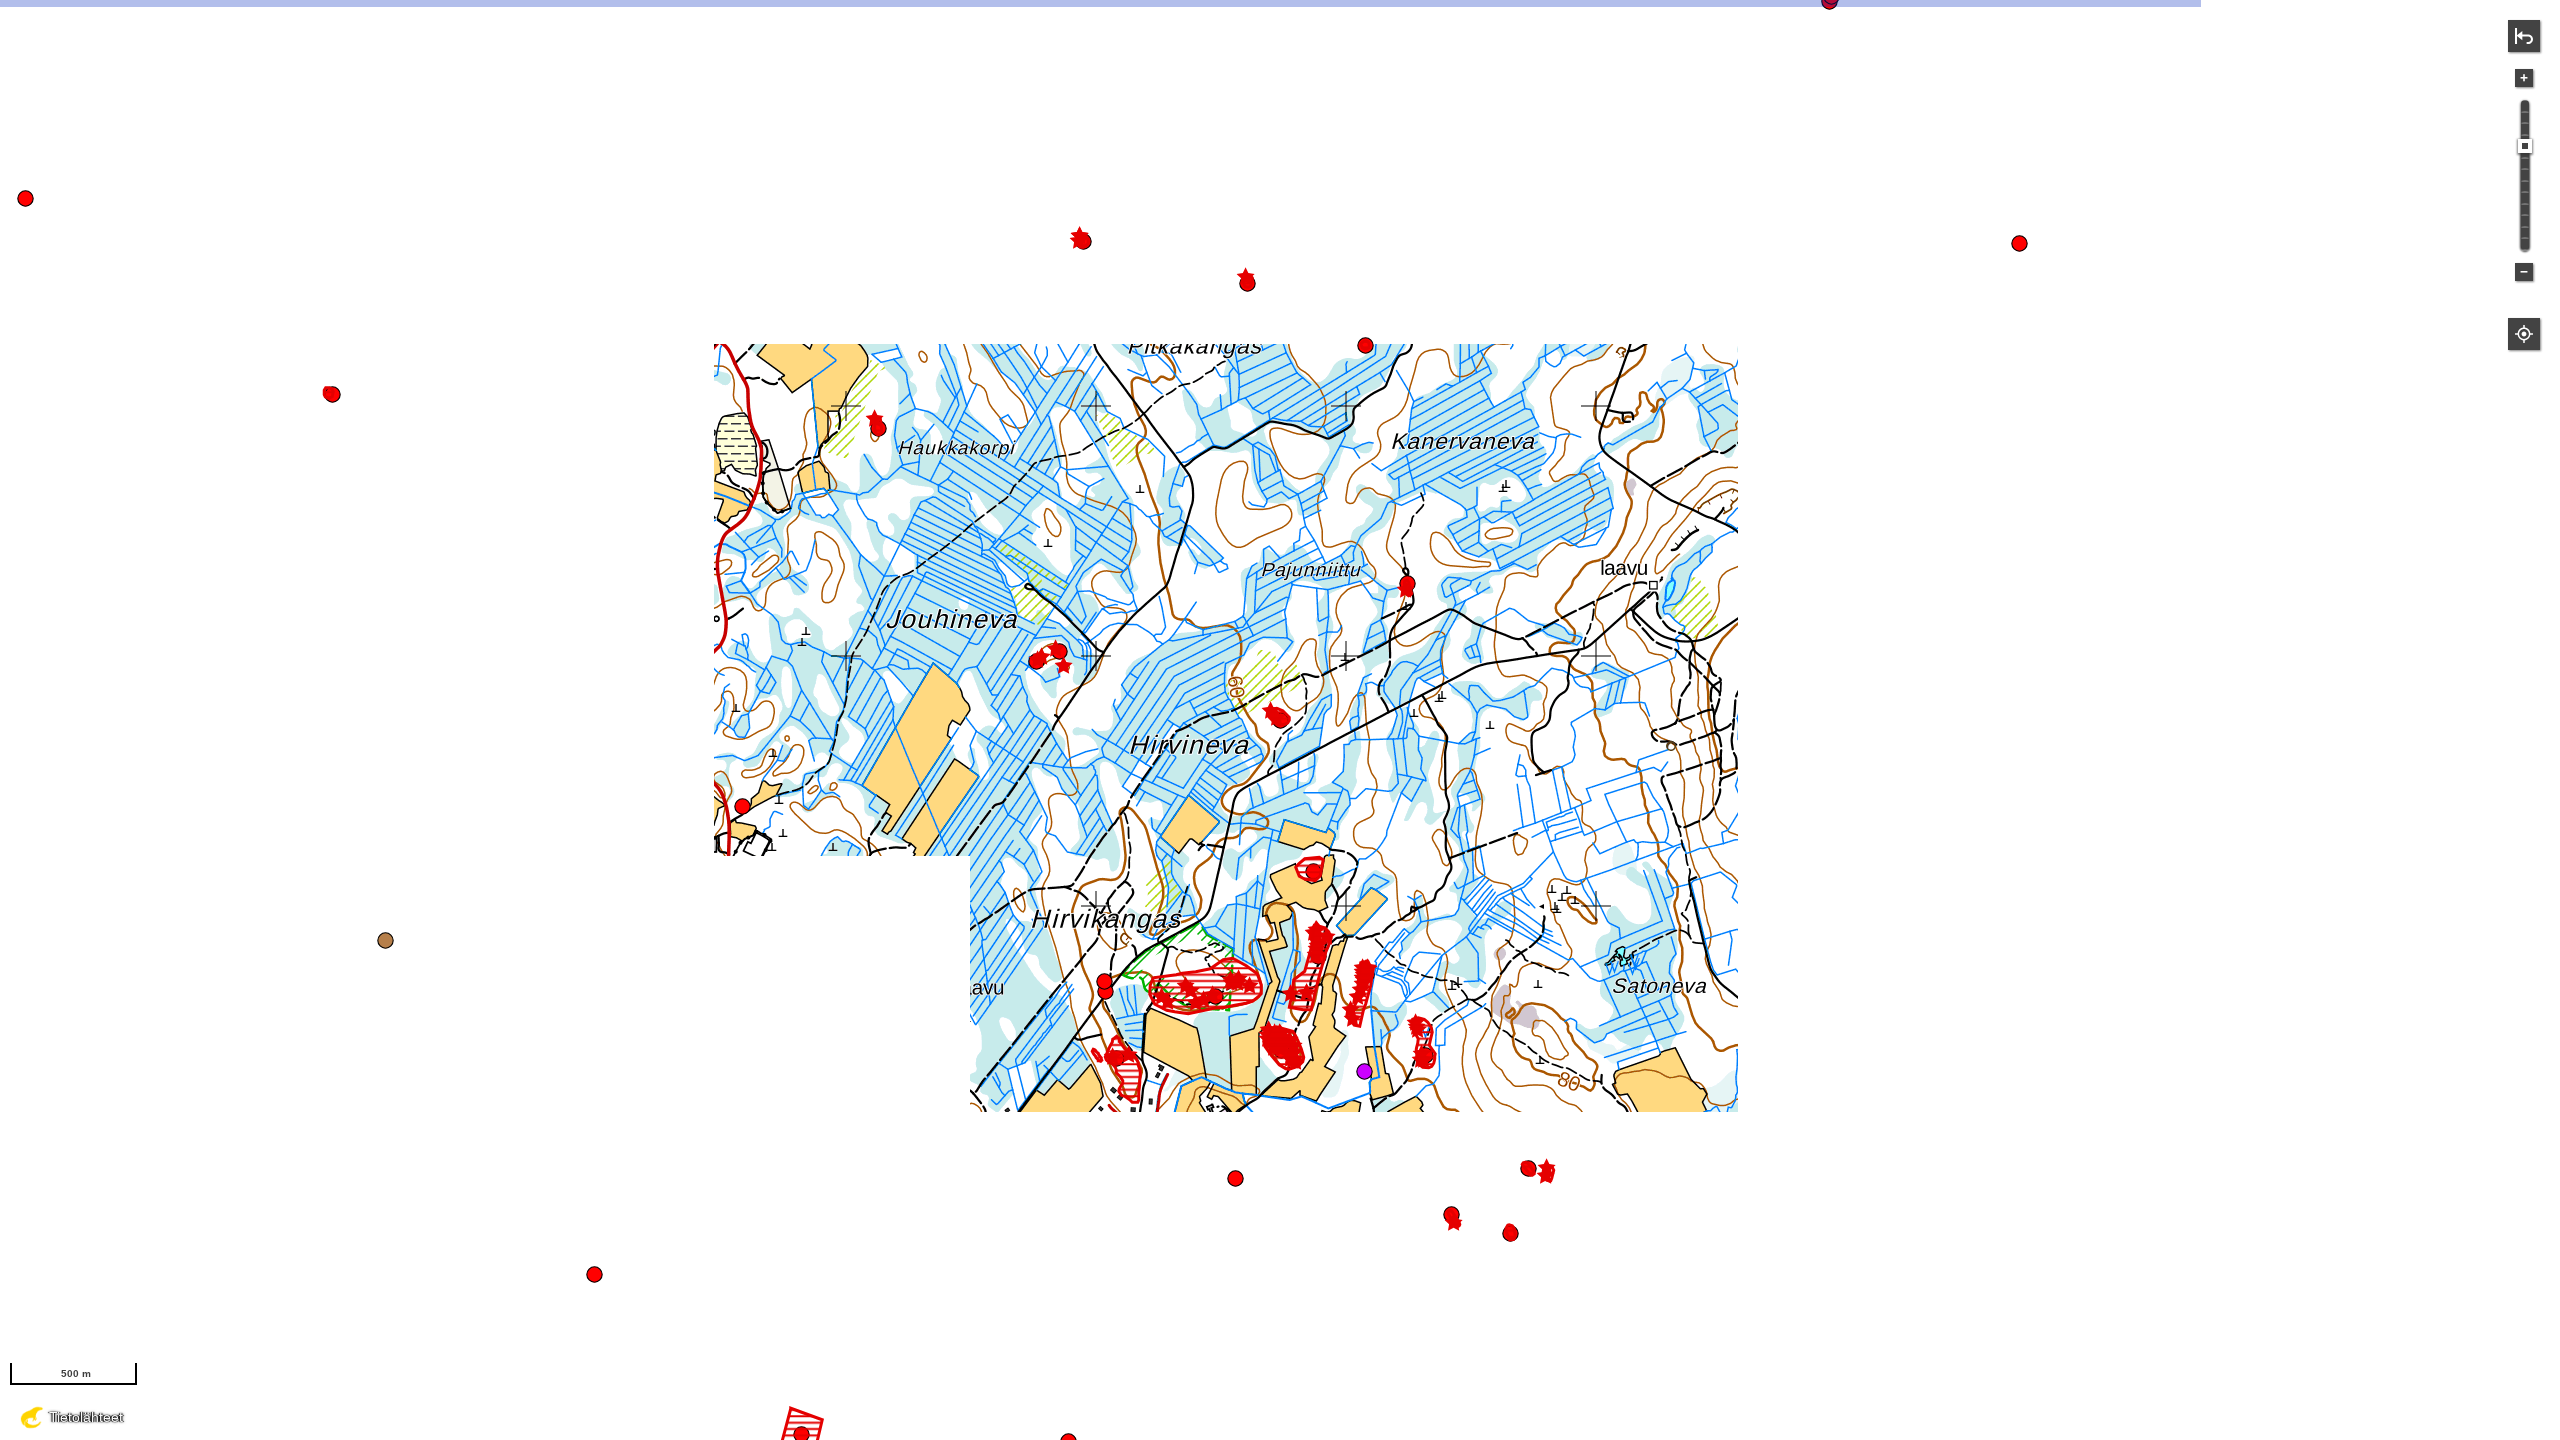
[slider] (2525, 146)
